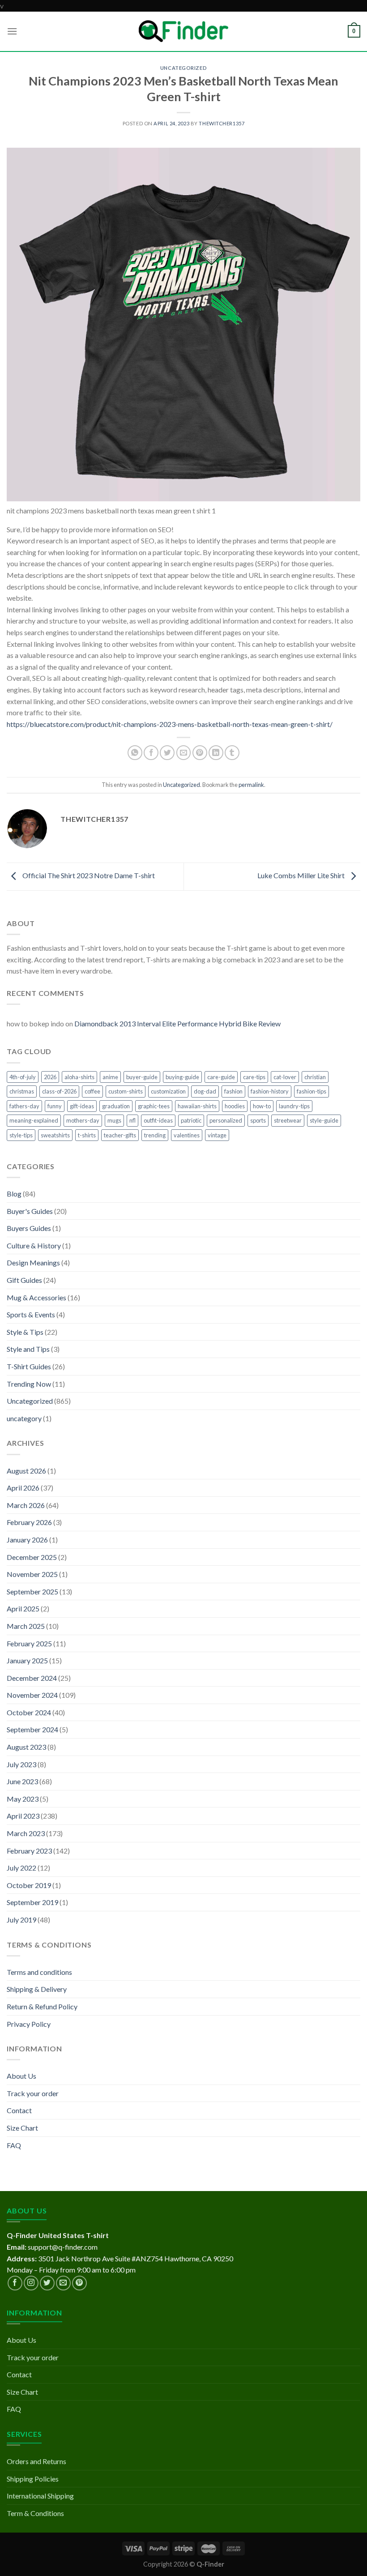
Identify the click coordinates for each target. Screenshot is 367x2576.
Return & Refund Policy (42, 2006)
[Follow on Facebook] (15, 2283)
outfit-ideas (158, 1120)
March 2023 (26, 1833)
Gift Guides (24, 1280)
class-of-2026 (59, 1091)
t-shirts (87, 1135)
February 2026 (29, 1522)
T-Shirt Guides (29, 1366)
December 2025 (32, 1557)
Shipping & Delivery (37, 1989)
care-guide (221, 1077)
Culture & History (34, 1245)
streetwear (288, 1120)
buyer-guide (142, 1077)
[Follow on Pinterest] (79, 2283)
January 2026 (27, 1540)
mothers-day (83, 1120)
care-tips (254, 1077)
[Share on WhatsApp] (135, 753)
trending (155, 1135)
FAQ (14, 2145)
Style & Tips (25, 1332)
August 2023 (26, 1747)
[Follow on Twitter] (47, 2283)
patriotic (191, 1120)
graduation (116, 1106)
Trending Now (29, 1384)
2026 (50, 1077)
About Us (21, 2076)
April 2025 (23, 1608)
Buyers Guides (29, 1228)
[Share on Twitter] (167, 753)
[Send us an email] (63, 2283)
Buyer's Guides (30, 1211)
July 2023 (21, 1764)
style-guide (324, 1120)
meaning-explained (34, 1120)
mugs (114, 1120)
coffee (92, 1091)
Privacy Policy (29, 2024)
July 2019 (21, 1920)
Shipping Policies (33, 2479)
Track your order (33, 2093)
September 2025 (32, 1591)
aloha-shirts (79, 1077)
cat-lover (285, 1077)
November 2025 (32, 1574)
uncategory (24, 1418)
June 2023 (22, 1781)
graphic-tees (154, 1106)
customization (168, 1091)
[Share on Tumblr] (232, 753)
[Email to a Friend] (184, 753)
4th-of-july (23, 1077)
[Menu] (12, 31)
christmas (22, 1091)
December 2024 (32, 1678)
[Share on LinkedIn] (216, 753)
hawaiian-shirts (197, 1106)
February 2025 (29, 1643)
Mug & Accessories (36, 1297)
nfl (132, 1120)
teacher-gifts (120, 1135)
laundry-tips (294, 1106)
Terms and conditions (39, 1972)
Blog (14, 1194)
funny (55, 1106)
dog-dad (205, 1091)
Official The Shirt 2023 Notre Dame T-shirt (88, 876)
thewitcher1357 (222, 123)
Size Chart (22, 2128)
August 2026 (26, 1471)
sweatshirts (55, 1135)
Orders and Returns (36, 2461)
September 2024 (32, 1729)
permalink (251, 785)
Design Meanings (33, 1262)
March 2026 (26, 1505)
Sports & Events (31, 1314)
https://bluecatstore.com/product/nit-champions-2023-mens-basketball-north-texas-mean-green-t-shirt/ (170, 724)
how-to (262, 1106)
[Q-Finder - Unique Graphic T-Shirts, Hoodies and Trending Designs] (183, 31)
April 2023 (23, 1816)
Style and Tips (28, 1349)
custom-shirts (126, 1091)
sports (258, 1120)
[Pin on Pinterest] (200, 753)
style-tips (21, 1135)
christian (315, 1077)
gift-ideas (82, 1106)
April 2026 (23, 1488)
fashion (233, 1091)
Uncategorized (183, 68)
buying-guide (182, 1077)
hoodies (235, 1106)
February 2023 (29, 1851)
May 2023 (23, 1799)
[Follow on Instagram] (31, 2283)
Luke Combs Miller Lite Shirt (302, 876)
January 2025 (27, 1660)
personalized (226, 1120)
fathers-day (24, 1106)
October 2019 (29, 1885)
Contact (19, 2110)
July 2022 (21, 1868)
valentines (187, 1135)
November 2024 (32, 1695)
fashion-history (270, 1091)
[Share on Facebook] (151, 753)
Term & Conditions (35, 2513)
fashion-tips (312, 1091)
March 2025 (26, 1626)
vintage (217, 1135)
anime (110, 1077)
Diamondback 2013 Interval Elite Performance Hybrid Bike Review (177, 1023)
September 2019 (32, 1902)
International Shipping (40, 2496)
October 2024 (29, 1712)
